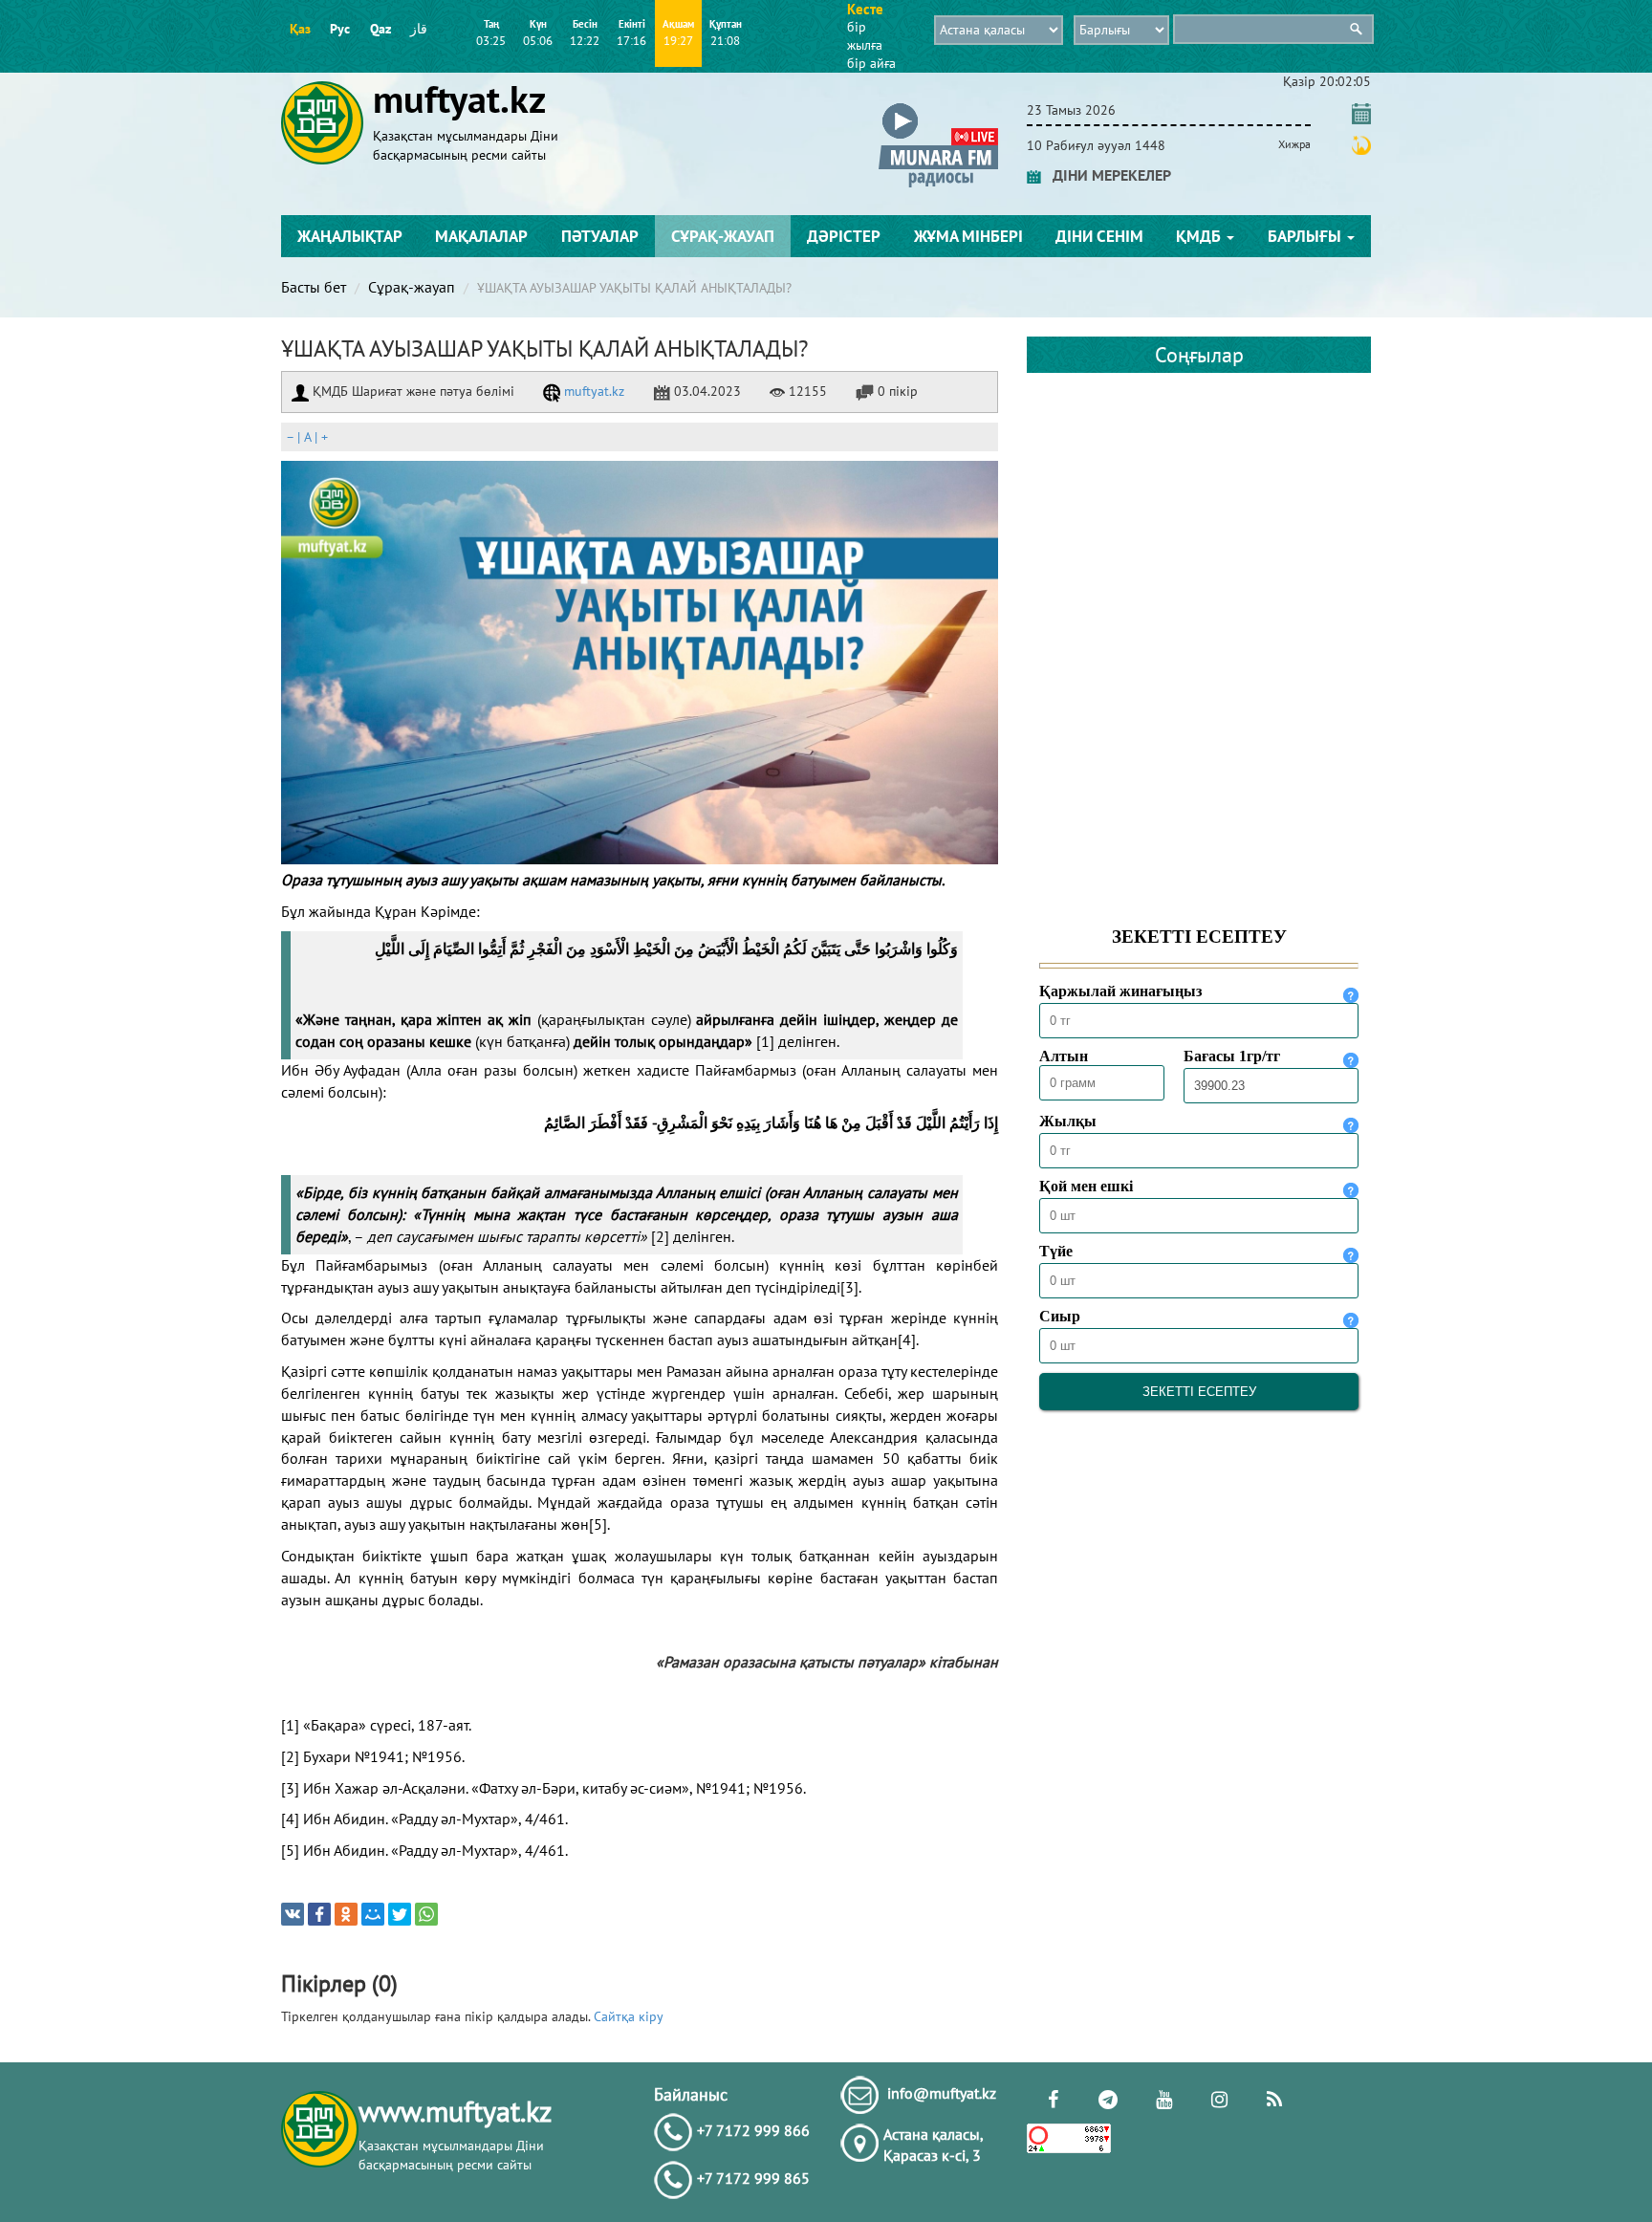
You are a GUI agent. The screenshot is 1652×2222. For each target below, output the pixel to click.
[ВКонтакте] (293, 1914)
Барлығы (1306, 236)
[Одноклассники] (346, 1914)
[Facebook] (319, 1914)
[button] (938, 107)
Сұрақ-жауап (723, 236)
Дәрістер (844, 236)
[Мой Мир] (373, 1914)
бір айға (871, 63)
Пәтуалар (600, 236)
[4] (907, 1340)
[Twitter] (400, 1914)
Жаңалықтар (350, 236)
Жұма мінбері (968, 236)
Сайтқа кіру (629, 2016)
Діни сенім (1099, 236)
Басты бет (314, 287)
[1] (765, 1041)
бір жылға (865, 36)
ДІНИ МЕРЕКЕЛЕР (1106, 175)
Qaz (380, 29)
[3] (849, 1287)
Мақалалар (481, 236)
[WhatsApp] (426, 1914)
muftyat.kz (592, 391)
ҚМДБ (1200, 236)
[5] (598, 1524)
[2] (660, 1236)
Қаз (300, 29)
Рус (340, 29)
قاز (419, 29)
